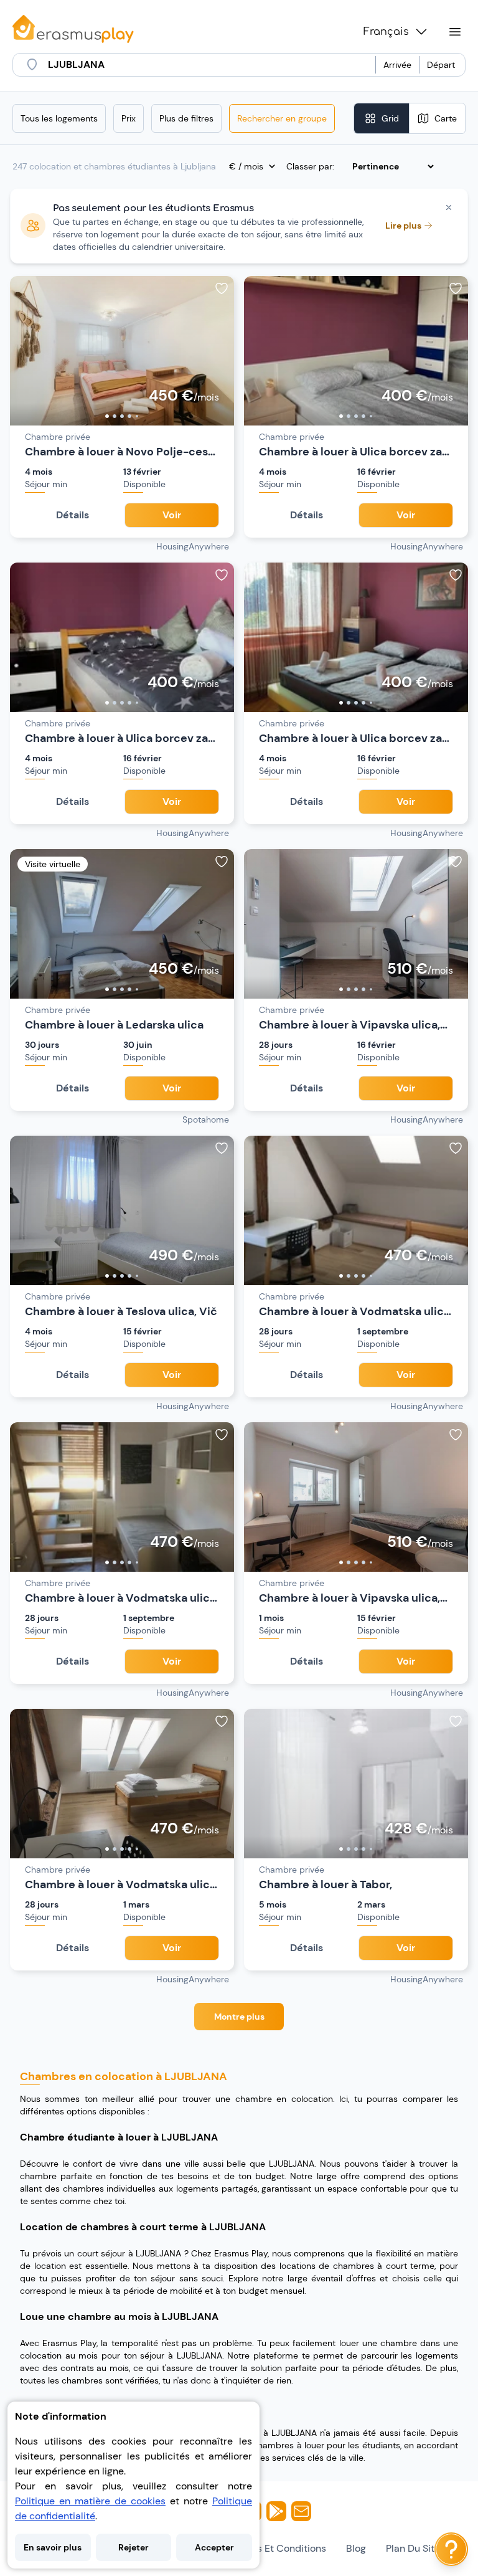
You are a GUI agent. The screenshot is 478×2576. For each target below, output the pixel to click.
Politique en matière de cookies (90, 2501)
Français (386, 32)
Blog (356, 2548)
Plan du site (413, 2548)
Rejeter (134, 2547)
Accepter (214, 2547)
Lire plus (403, 226)
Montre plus (239, 2017)
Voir (172, 515)
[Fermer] (449, 207)
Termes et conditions (277, 2548)
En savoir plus (53, 2547)
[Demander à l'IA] (451, 2549)
